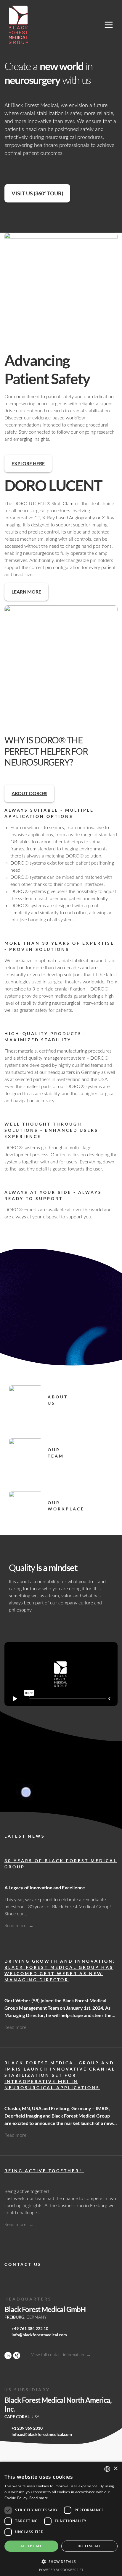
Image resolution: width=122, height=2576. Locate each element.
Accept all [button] (31, 2546)
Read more (16, 1926)
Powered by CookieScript (61, 2570)
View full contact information (58, 2355)
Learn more (26, 592)
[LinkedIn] (8, 2355)
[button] (61, 2562)
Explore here (28, 463)
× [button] (115, 2469)
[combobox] (107, 2469)
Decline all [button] (89, 2546)
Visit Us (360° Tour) (37, 193)
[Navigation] (109, 25)
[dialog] (61, 2519)
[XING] (17, 2355)
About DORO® (29, 793)
